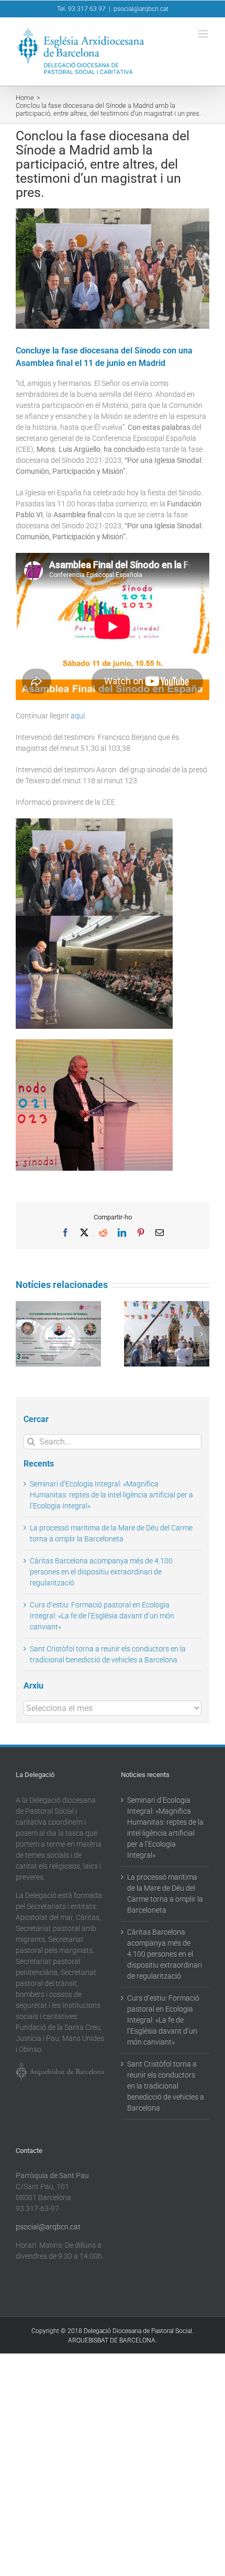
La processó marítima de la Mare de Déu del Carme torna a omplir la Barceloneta (165, 1894)
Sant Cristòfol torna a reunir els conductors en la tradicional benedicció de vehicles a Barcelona (166, 2086)
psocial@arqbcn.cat (141, 9)
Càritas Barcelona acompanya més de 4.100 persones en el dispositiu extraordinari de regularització (101, 1572)
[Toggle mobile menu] (204, 34)
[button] (24, 1334)
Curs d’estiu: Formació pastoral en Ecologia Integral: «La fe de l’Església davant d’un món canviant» (102, 1616)
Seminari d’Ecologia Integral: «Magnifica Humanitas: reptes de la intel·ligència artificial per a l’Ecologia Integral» (111, 1495)
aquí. (78, 716)
